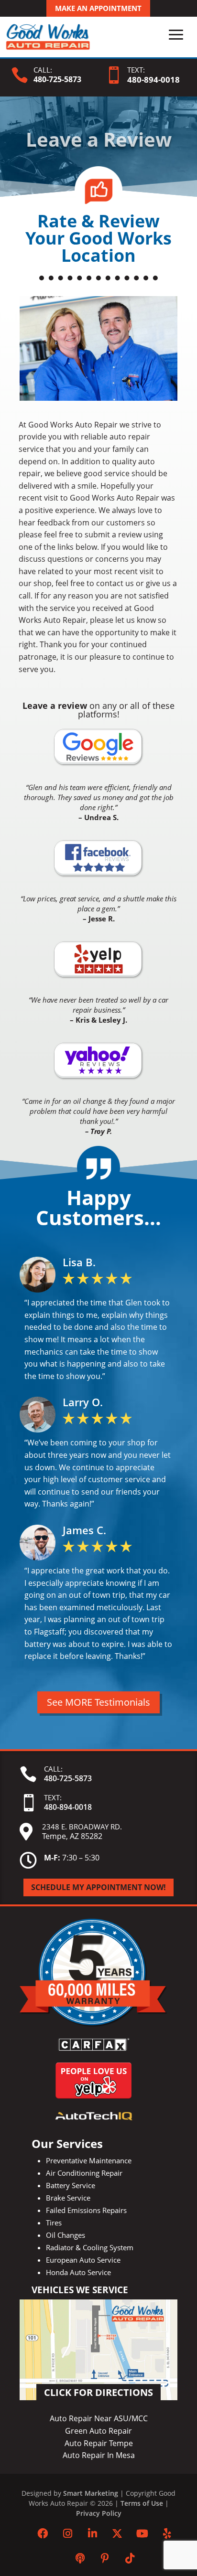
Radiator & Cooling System (90, 2247)
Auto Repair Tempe (99, 2443)
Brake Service (68, 2198)
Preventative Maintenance (89, 2160)
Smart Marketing (91, 2493)
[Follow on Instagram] (67, 2533)
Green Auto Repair (98, 2431)
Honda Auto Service (78, 2272)
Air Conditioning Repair (84, 2173)
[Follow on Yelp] (167, 2533)
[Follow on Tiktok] (130, 2558)
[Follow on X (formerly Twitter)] (117, 2533)
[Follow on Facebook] (43, 2533)
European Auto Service (83, 2260)
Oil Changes (66, 2235)
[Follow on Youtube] (142, 2533)
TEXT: (136, 70)
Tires (54, 2223)
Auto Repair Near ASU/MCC (99, 2418)
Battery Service (71, 2185)
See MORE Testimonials (98, 1702)
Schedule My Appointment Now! (98, 1887)
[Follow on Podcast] (80, 2558)
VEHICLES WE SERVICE (80, 2290)
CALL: (43, 70)
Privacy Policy (99, 2513)
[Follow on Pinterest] (105, 2558)
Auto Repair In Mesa (99, 2455)
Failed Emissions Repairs (86, 2210)
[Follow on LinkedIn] (92, 2533)
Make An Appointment (98, 8)
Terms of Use (142, 2503)
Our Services (67, 2143)
